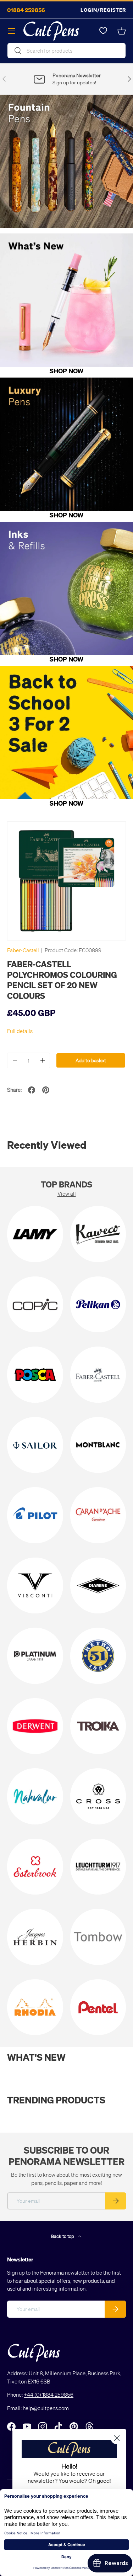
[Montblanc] (98, 1445)
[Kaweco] (98, 1234)
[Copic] (35, 1305)
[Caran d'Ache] (98, 1515)
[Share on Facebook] (32, 1090)
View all (67, 1194)
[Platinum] (35, 1656)
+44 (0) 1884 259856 (49, 2395)
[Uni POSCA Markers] (35, 1375)
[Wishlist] (103, 31)
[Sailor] (35, 1445)
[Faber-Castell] (98, 1375)
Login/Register (103, 10)
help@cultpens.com (46, 2408)
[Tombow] (98, 1937)
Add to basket (91, 1060)
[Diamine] (98, 1586)
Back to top (63, 2236)
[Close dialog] (117, 2438)
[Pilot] (35, 1515)
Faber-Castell (23, 950)
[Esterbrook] (35, 1867)
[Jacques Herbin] (35, 1937)
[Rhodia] (35, 2007)
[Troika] (98, 1726)
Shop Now (66, 371)
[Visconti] (35, 1586)
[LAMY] (35, 1234)
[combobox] (66, 51)
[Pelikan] (98, 1305)
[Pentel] (98, 2007)
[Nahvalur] (35, 1796)
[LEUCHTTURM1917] (98, 1867)
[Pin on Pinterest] (46, 1090)
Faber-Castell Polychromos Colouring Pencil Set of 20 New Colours (62, 980)
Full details (20, 1031)
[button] (122, 31)
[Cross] (98, 1796)
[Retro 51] (98, 1656)
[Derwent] (35, 1726)
